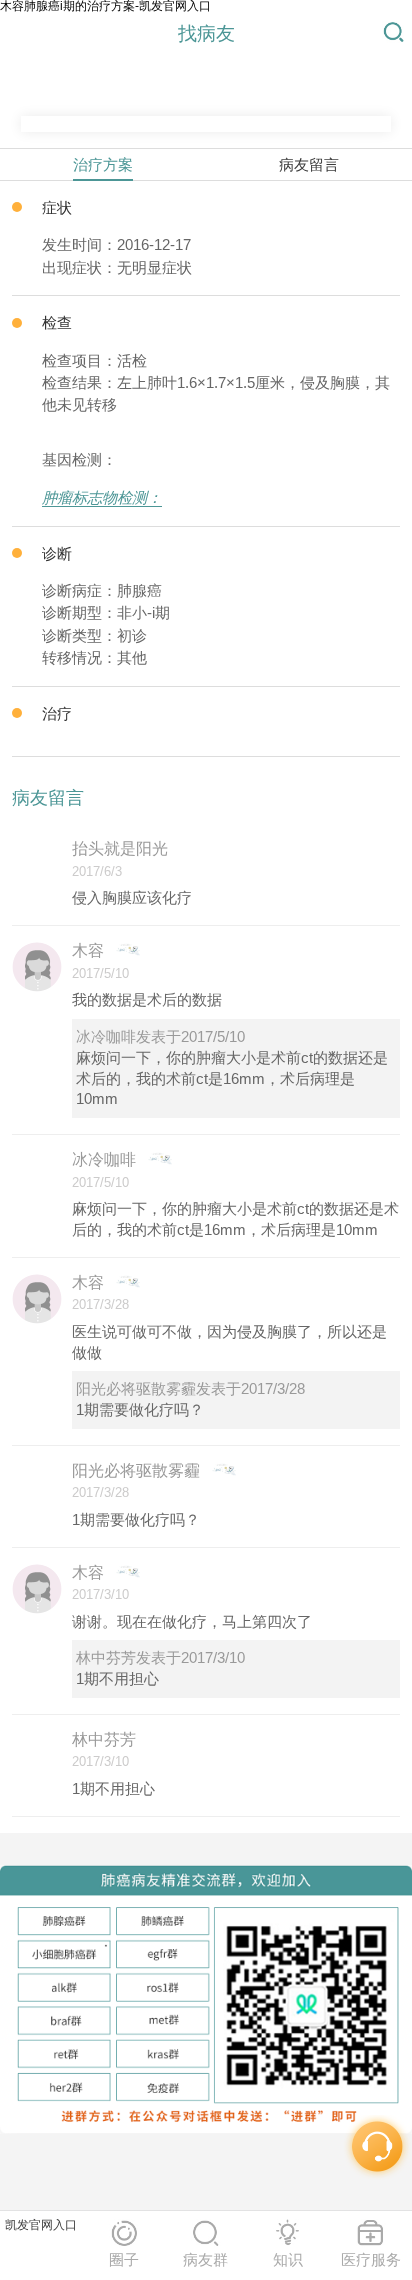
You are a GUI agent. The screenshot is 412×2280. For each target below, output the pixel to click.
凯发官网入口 (41, 2225)
